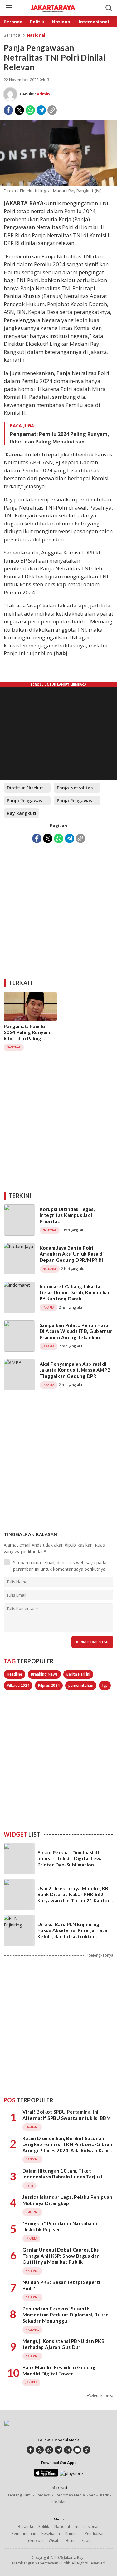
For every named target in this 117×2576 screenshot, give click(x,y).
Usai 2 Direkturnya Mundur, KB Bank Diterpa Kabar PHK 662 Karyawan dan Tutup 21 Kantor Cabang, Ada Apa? (73, 1898)
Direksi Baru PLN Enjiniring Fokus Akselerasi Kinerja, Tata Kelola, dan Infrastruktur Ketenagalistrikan (72, 1933)
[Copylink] (52, 110)
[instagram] (68, 2450)
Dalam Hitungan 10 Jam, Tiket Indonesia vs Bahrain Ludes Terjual (62, 2174)
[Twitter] (19, 110)
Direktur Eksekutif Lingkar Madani (29, 788)
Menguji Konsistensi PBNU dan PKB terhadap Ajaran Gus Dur (63, 2344)
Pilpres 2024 (49, 1685)
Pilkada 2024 (18, 1685)
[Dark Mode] (98, 8)
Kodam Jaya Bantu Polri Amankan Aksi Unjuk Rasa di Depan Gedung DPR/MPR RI (72, 1254)
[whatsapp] (49, 2450)
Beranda (12, 35)
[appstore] (46, 2475)
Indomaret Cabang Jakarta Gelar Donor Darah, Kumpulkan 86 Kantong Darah (75, 1293)
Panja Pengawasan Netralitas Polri (29, 800)
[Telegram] (41, 110)
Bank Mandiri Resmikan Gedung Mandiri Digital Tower (59, 2370)
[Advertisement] (58, 909)
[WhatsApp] (30, 110)
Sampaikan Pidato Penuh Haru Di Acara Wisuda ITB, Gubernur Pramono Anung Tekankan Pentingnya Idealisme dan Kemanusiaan (76, 1337)
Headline (15, 1674)
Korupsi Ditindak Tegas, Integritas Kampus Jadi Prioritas (67, 1215)
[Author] (10, 94)
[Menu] (8, 8)
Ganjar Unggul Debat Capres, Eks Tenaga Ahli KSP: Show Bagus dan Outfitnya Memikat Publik (61, 2256)
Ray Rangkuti (22, 813)
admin (43, 94)
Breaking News (44, 1674)
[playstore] (71, 2473)
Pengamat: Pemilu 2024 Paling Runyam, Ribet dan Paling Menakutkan (60, 438)
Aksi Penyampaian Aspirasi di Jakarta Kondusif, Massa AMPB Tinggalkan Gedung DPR (75, 1370)
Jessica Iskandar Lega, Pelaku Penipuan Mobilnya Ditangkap (67, 2200)
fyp (105, 1685)
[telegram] (58, 2450)
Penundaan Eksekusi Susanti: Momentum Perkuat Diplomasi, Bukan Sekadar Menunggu (66, 2315)
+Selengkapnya (100, 1955)
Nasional (36, 35)
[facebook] (30, 2450)
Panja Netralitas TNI (79, 788)
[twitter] (40, 2450)
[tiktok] (87, 2450)
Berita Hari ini (78, 1674)
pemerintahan (81, 1685)
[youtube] (77, 2450)
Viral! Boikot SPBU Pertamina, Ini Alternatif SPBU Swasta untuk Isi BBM (67, 2115)
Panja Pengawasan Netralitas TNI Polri (79, 800)
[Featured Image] (58, 185)
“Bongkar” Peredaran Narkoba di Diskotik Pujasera (60, 2227)
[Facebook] (8, 110)
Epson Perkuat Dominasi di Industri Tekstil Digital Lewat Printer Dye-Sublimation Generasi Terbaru (71, 1862)
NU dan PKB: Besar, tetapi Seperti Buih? (61, 2285)
